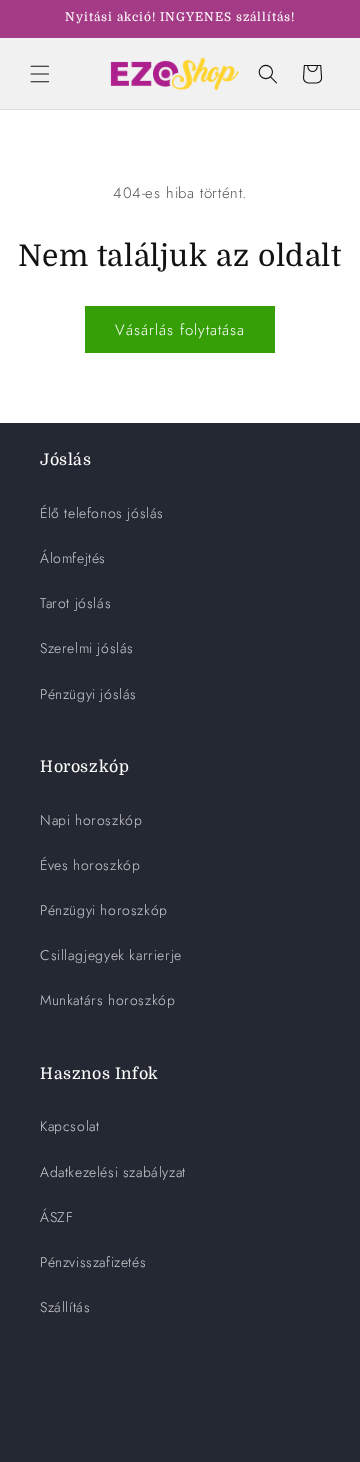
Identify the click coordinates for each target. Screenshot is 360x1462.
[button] (40, 74)
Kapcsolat (69, 1126)
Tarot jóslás (75, 603)
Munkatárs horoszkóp (107, 1000)
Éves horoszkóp (90, 865)
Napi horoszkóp (91, 820)
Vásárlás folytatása (180, 330)
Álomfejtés (73, 558)
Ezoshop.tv (203, 1445)
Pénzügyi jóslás (88, 694)
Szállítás (65, 1307)
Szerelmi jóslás (87, 648)
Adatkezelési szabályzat (113, 1172)
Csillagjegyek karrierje (111, 955)
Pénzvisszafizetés (93, 1262)
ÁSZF (56, 1217)
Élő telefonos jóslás (102, 513)
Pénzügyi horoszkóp (104, 910)
